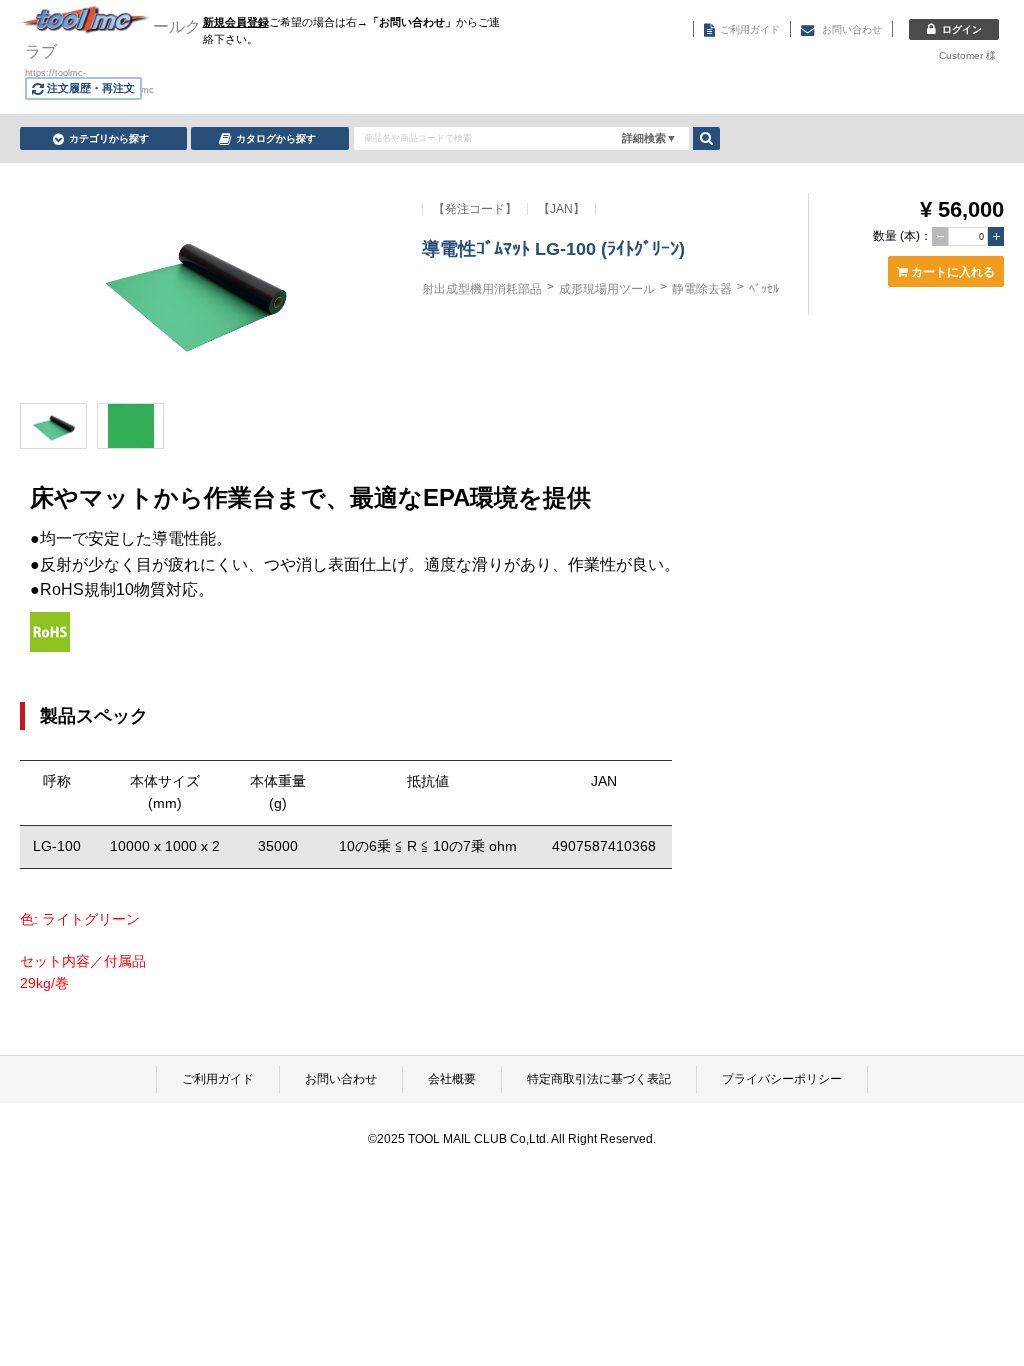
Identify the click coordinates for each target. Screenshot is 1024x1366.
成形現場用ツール (607, 289)
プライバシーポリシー (782, 1079)
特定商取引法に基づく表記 (599, 1079)
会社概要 (452, 1079)
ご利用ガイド (218, 1079)
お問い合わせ (341, 1079)
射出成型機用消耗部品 (482, 289)
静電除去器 (702, 289)
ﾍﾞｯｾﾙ (764, 289)
